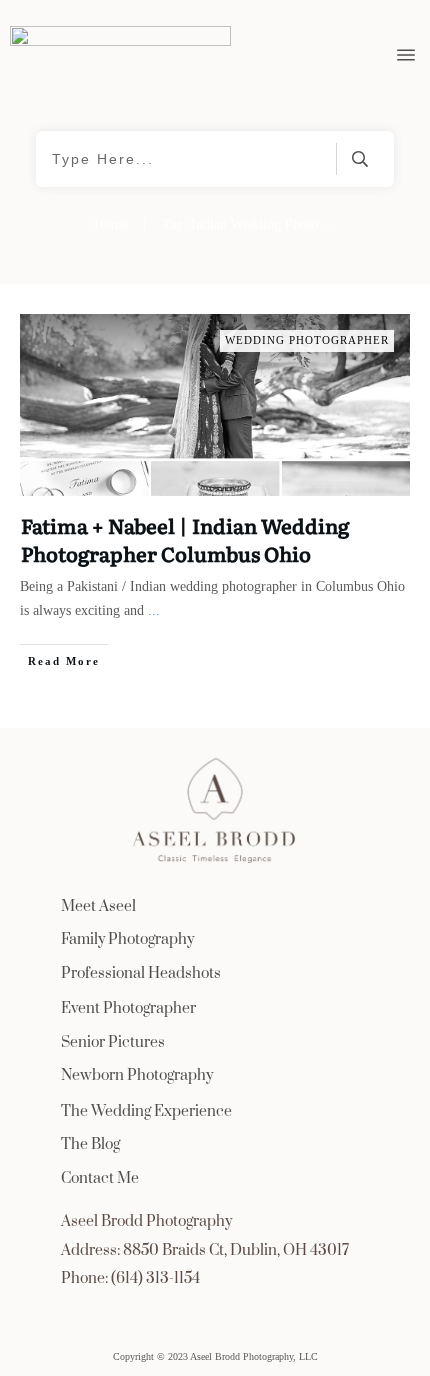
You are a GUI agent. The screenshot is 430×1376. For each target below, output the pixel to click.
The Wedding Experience (146, 1111)
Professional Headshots (141, 973)
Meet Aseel (98, 906)
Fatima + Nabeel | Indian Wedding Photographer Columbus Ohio (185, 539)
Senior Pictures (113, 1042)
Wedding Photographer (307, 340)
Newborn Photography (137, 1075)
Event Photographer (128, 1008)
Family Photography (127, 939)
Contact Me (100, 1178)
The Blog (90, 1144)
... (154, 610)
